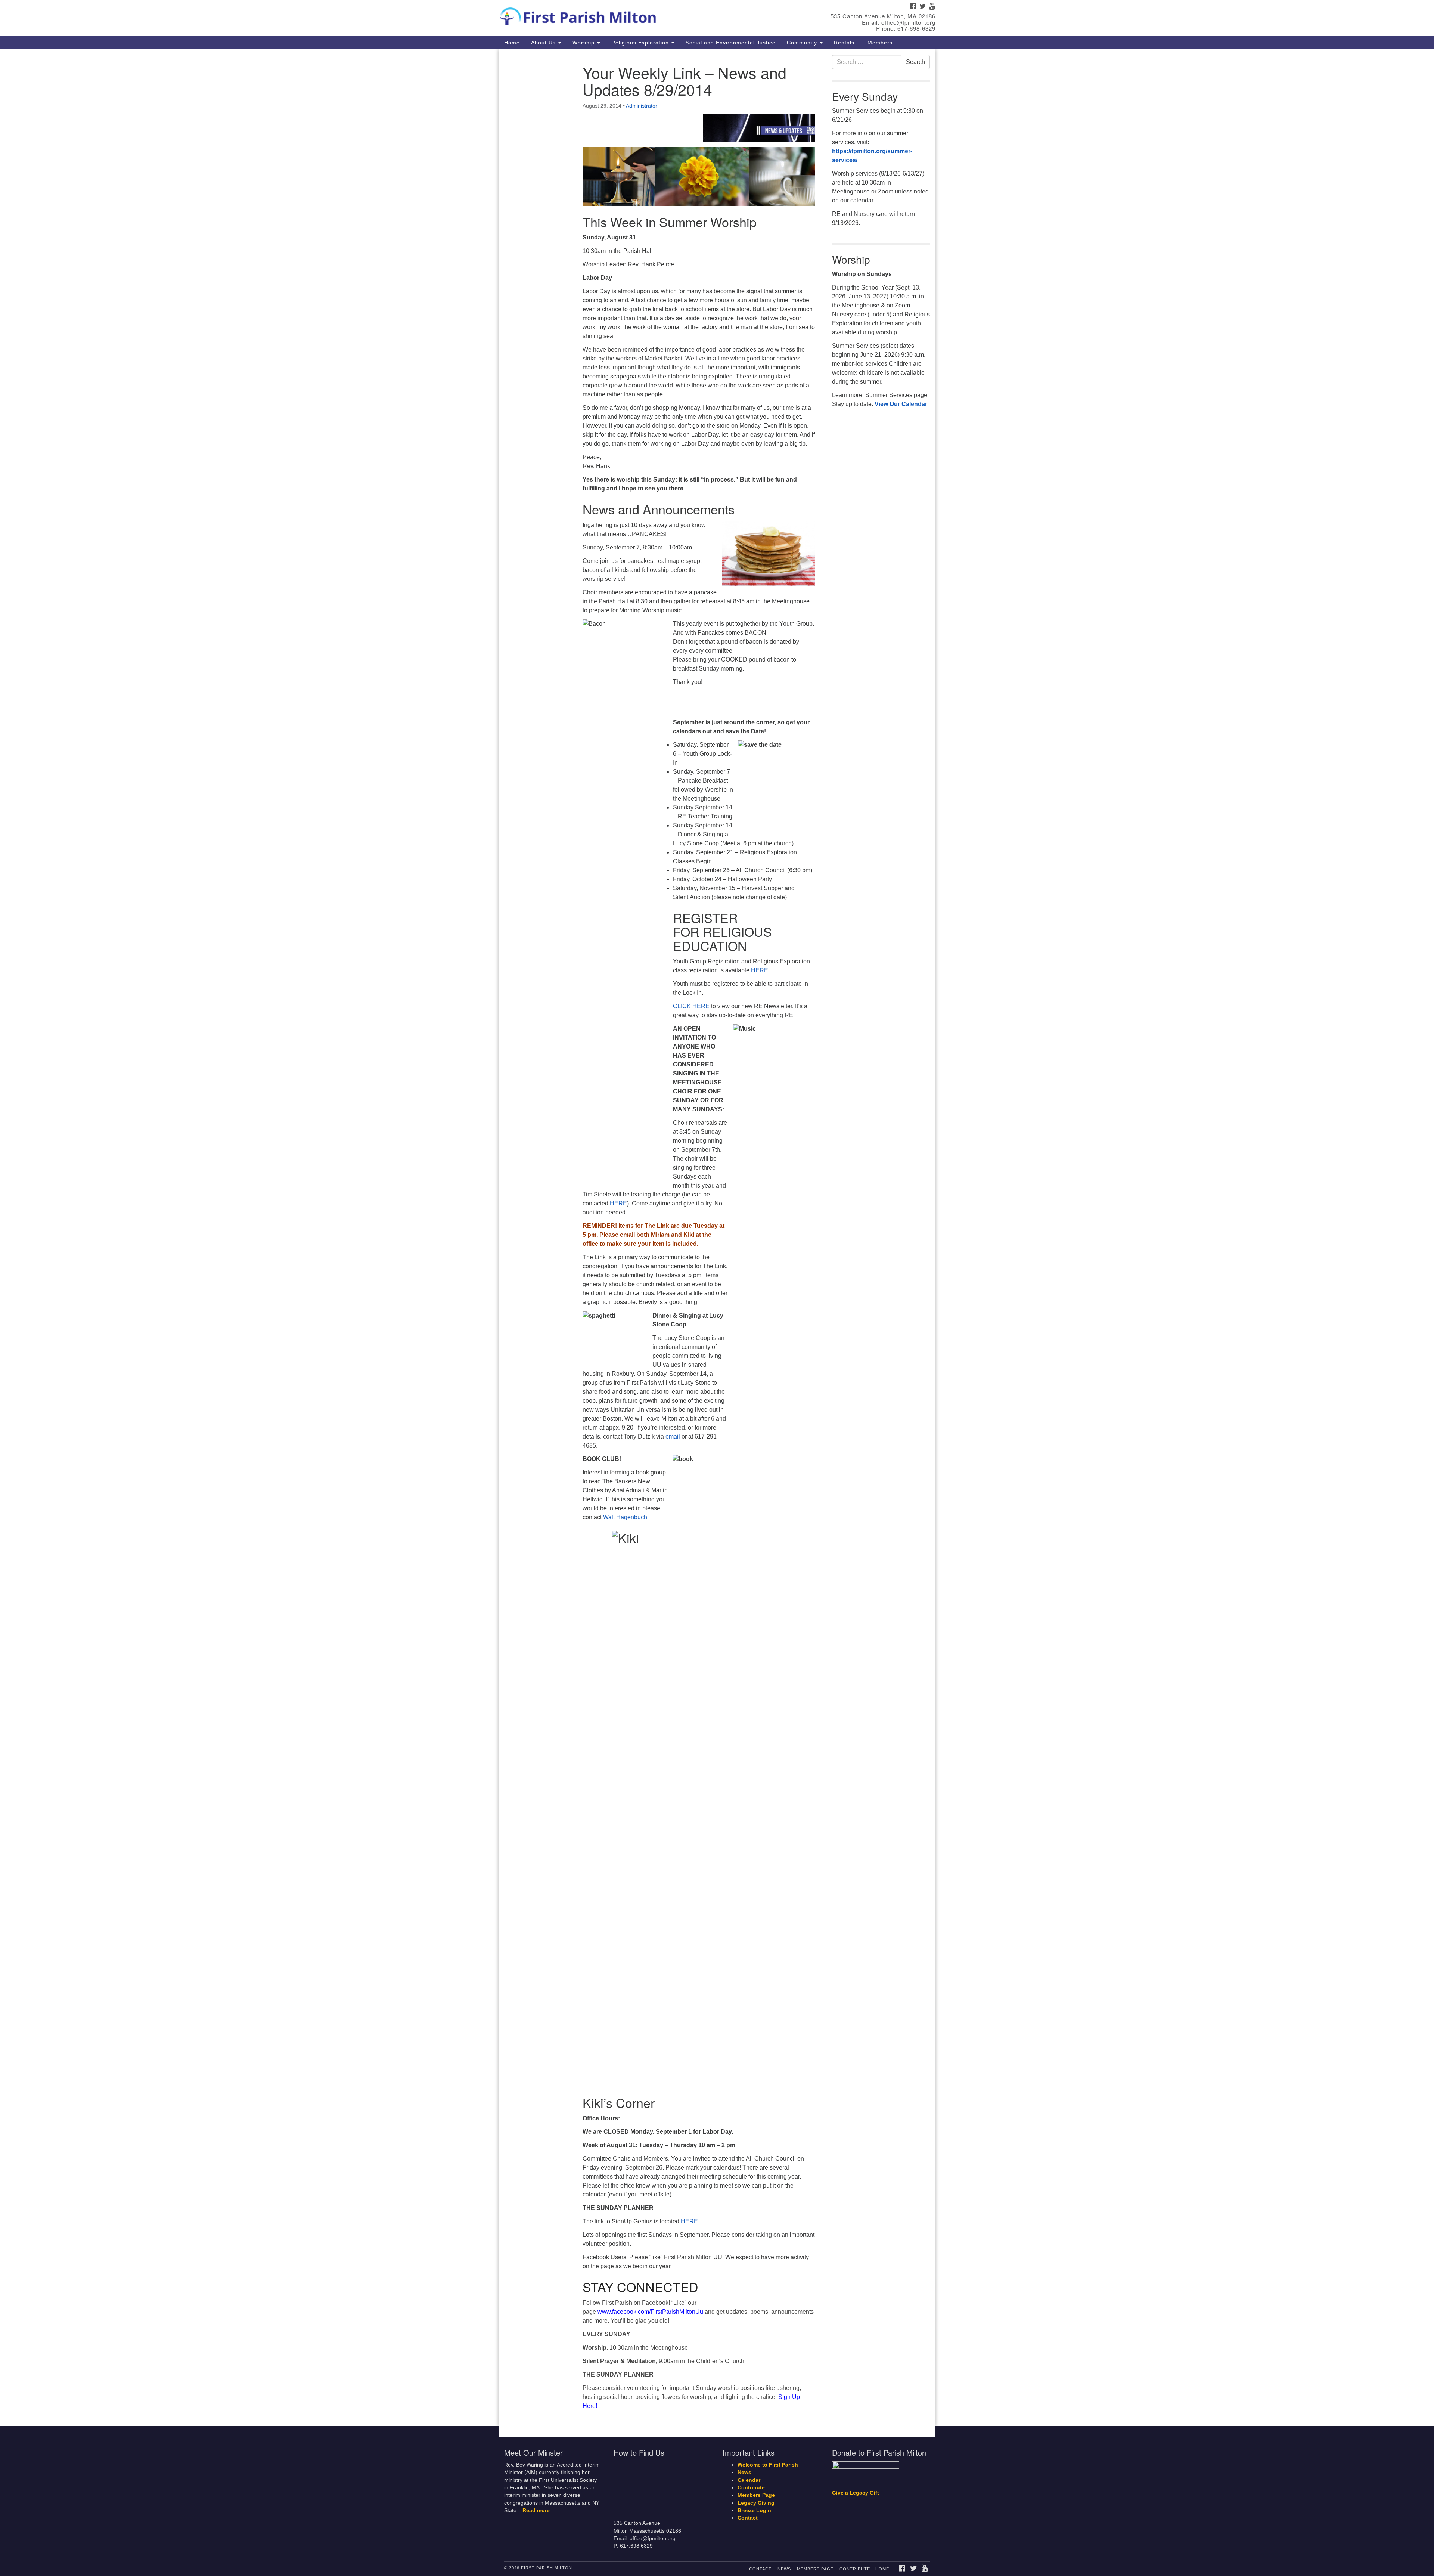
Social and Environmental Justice (731, 43)
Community (803, 43)
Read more (536, 2510)
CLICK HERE (691, 1006)
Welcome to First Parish (768, 2465)
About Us (544, 43)
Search (915, 62)
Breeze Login (754, 2510)
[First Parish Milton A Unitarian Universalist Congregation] (626, 15)
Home (512, 43)
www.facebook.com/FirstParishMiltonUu (650, 2312)
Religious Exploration (641, 43)
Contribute (751, 2488)
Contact (748, 2518)
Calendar (749, 2480)
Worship (584, 43)
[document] (717, 1238)
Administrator (642, 106)
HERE (760, 970)
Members (879, 43)
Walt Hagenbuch (625, 1517)
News (744, 2472)
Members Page (756, 2495)
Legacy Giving (756, 2503)
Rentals (844, 43)
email (673, 1436)
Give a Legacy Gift (856, 2493)
